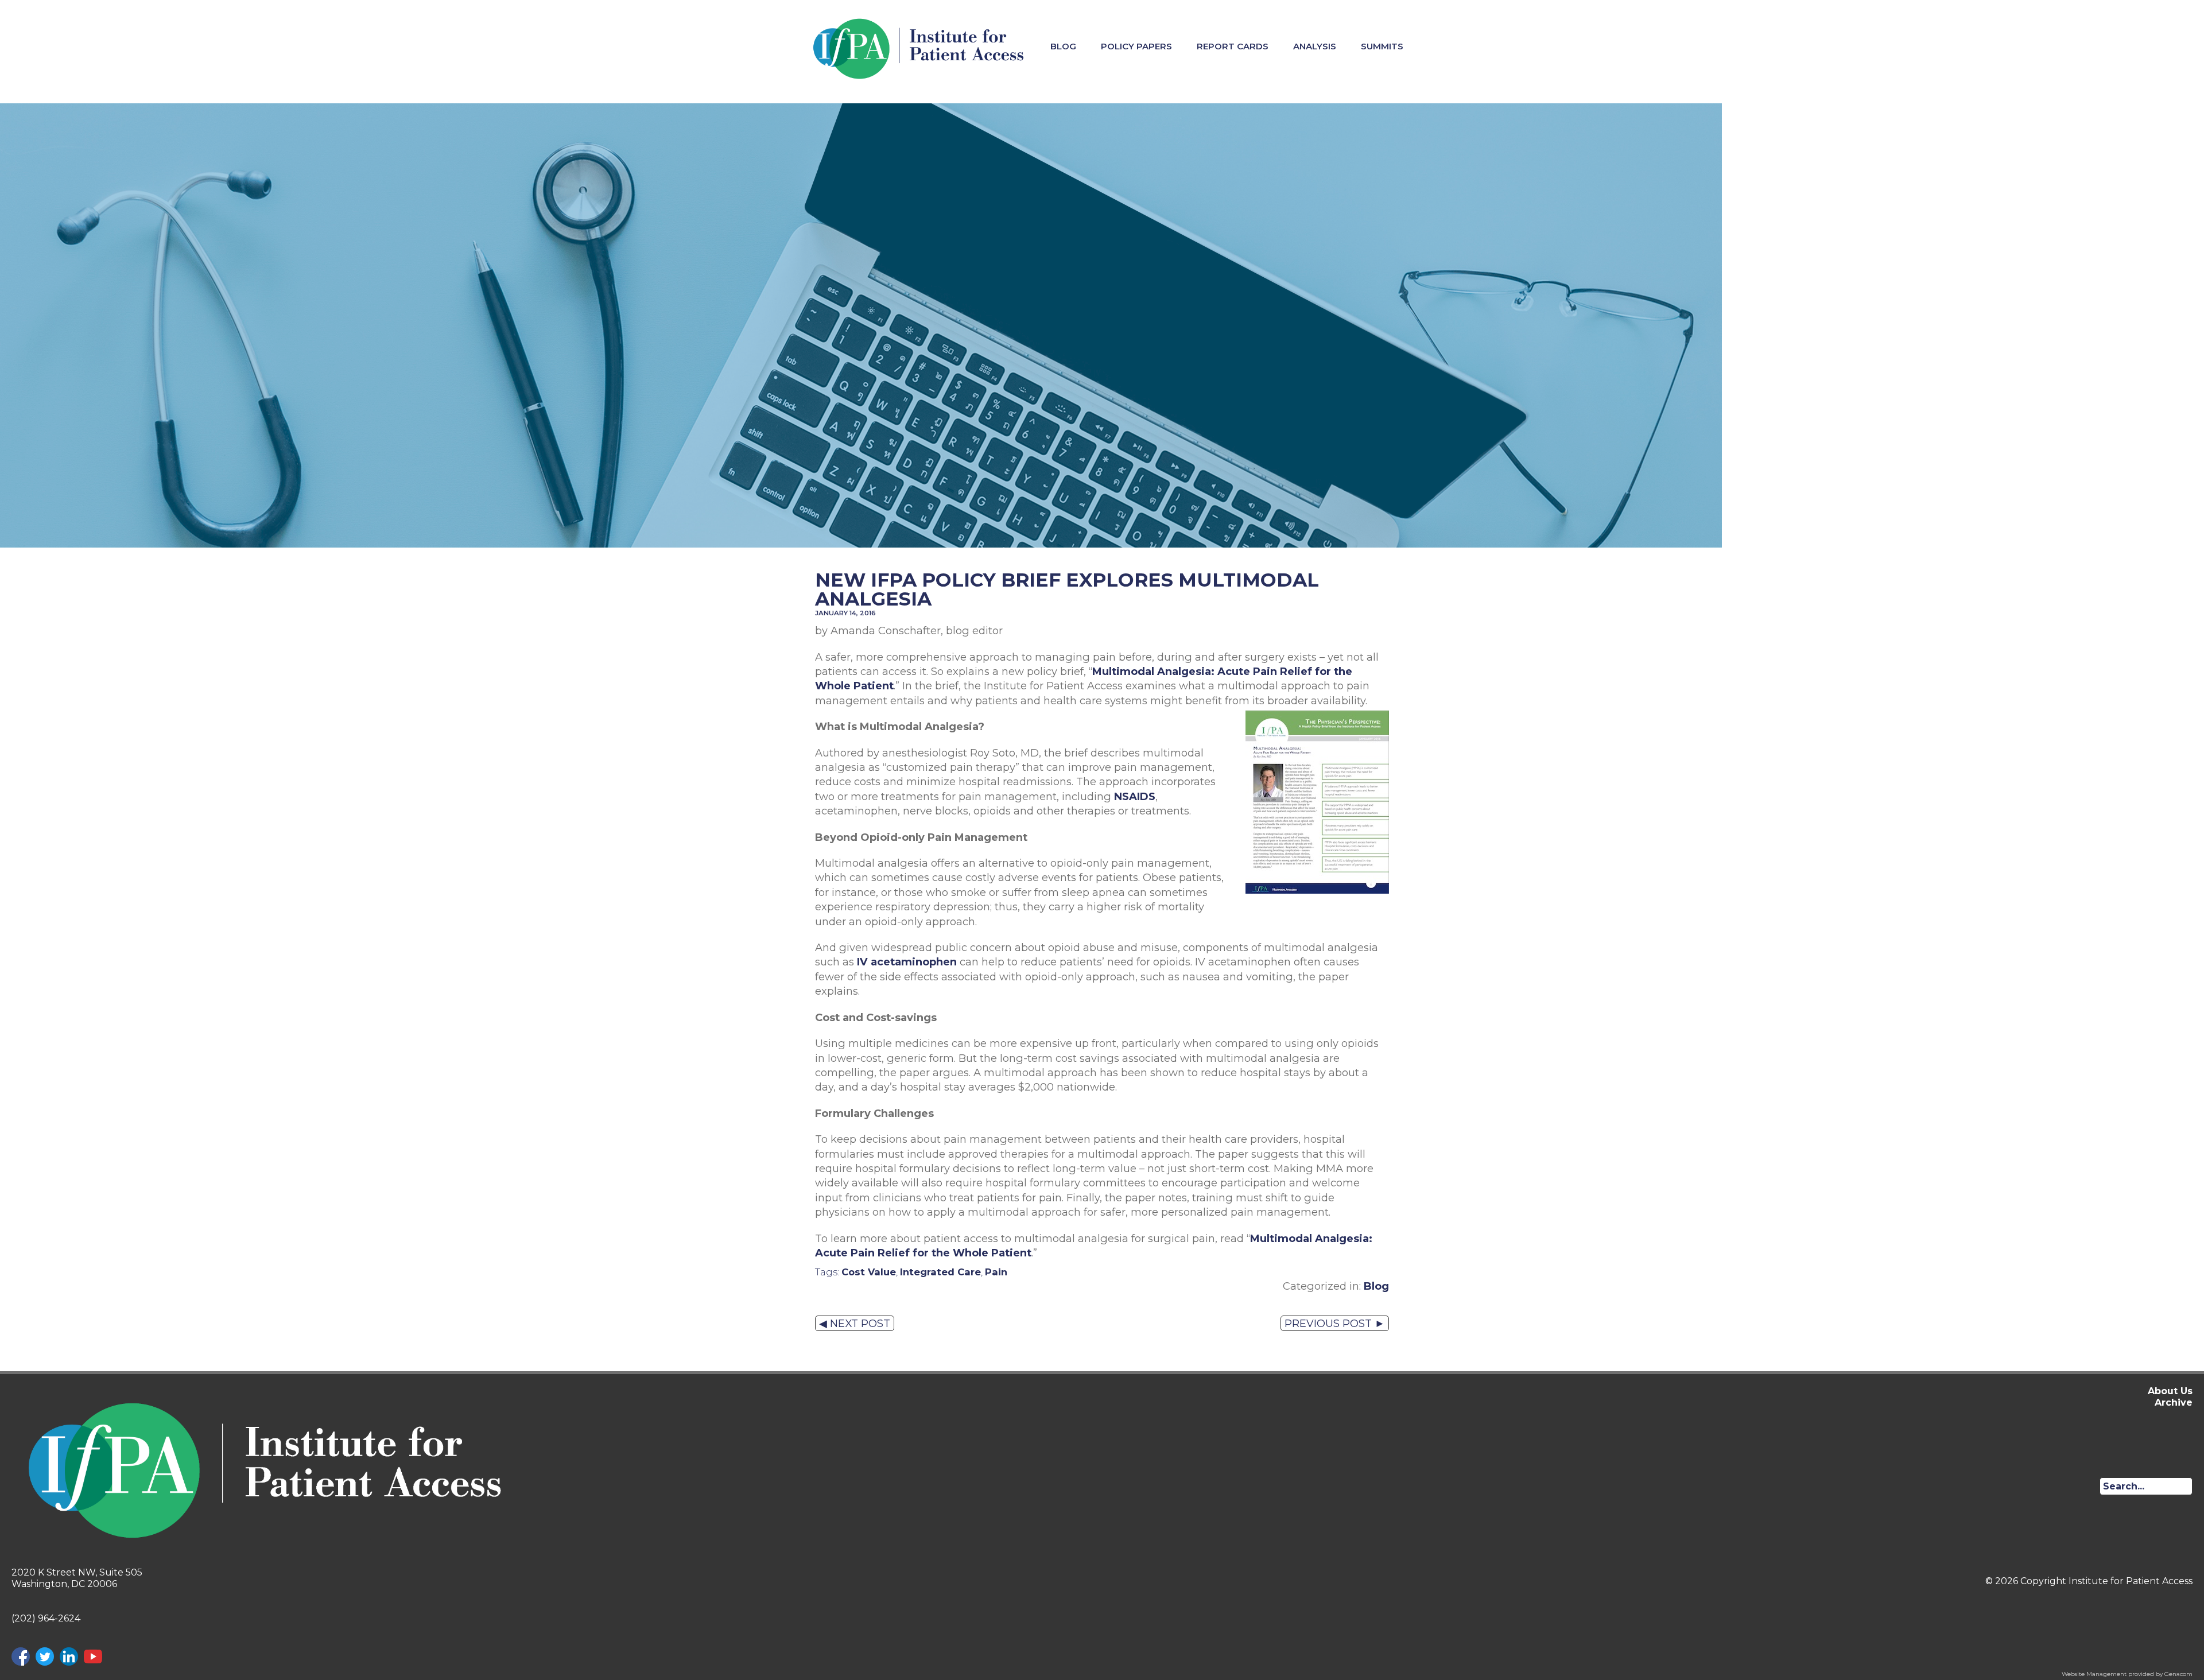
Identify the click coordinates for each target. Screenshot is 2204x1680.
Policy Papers (1136, 46)
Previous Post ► (1335, 1323)
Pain (996, 1272)
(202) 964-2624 (46, 1618)
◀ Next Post (855, 1323)
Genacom (2178, 1674)
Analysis (1315, 46)
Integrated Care (940, 1272)
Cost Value (869, 1272)
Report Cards (1233, 46)
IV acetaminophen (907, 962)
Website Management (2094, 1674)
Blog (1063, 46)
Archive (2174, 1402)
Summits (1382, 46)
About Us (2170, 1391)
